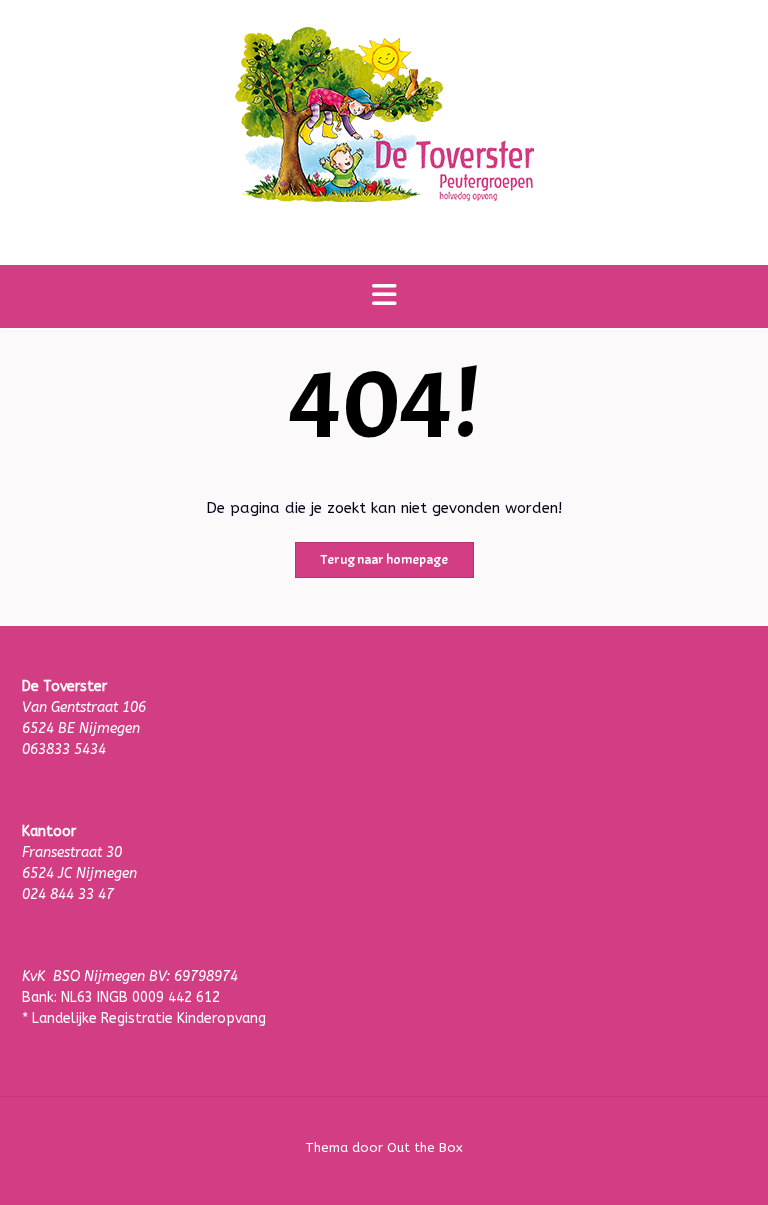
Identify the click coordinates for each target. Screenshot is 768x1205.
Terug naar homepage (384, 559)
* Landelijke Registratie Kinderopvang (144, 1018)
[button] (384, 296)
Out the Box (425, 1147)
